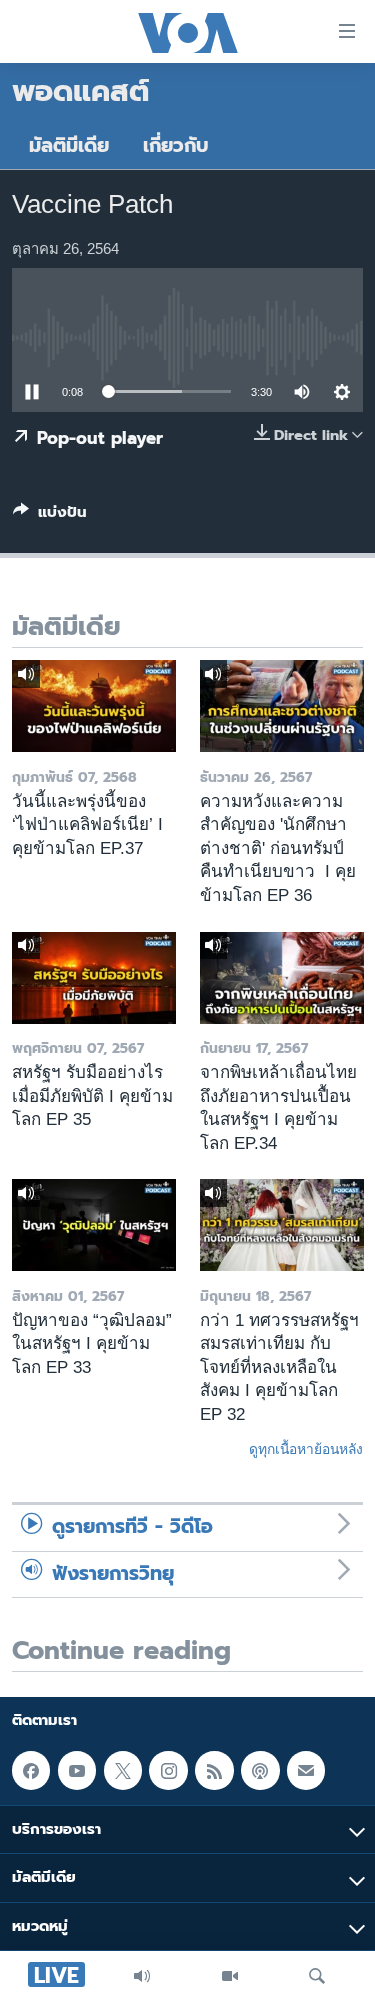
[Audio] (142, 1976)
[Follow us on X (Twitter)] (123, 1770)
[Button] (50, 516)
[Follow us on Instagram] (168, 1770)
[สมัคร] (306, 1770)
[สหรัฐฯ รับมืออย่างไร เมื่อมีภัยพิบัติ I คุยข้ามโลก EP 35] (94, 978)
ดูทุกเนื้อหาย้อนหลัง (306, 1449)
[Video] (230, 1976)
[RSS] (214, 1770)
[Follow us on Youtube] (77, 1770)
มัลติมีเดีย (69, 145)
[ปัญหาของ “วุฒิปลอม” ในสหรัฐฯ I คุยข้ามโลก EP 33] (94, 1225)
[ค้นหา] (317, 1976)
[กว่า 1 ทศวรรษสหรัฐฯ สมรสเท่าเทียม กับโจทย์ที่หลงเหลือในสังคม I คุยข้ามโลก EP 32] (282, 1225)
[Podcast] (260, 1770)
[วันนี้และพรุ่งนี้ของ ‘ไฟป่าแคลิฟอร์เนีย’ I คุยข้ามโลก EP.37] (94, 706)
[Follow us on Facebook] (31, 1770)
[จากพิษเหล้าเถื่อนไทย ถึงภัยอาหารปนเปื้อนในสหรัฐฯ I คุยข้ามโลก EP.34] (282, 978)
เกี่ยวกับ (176, 145)
